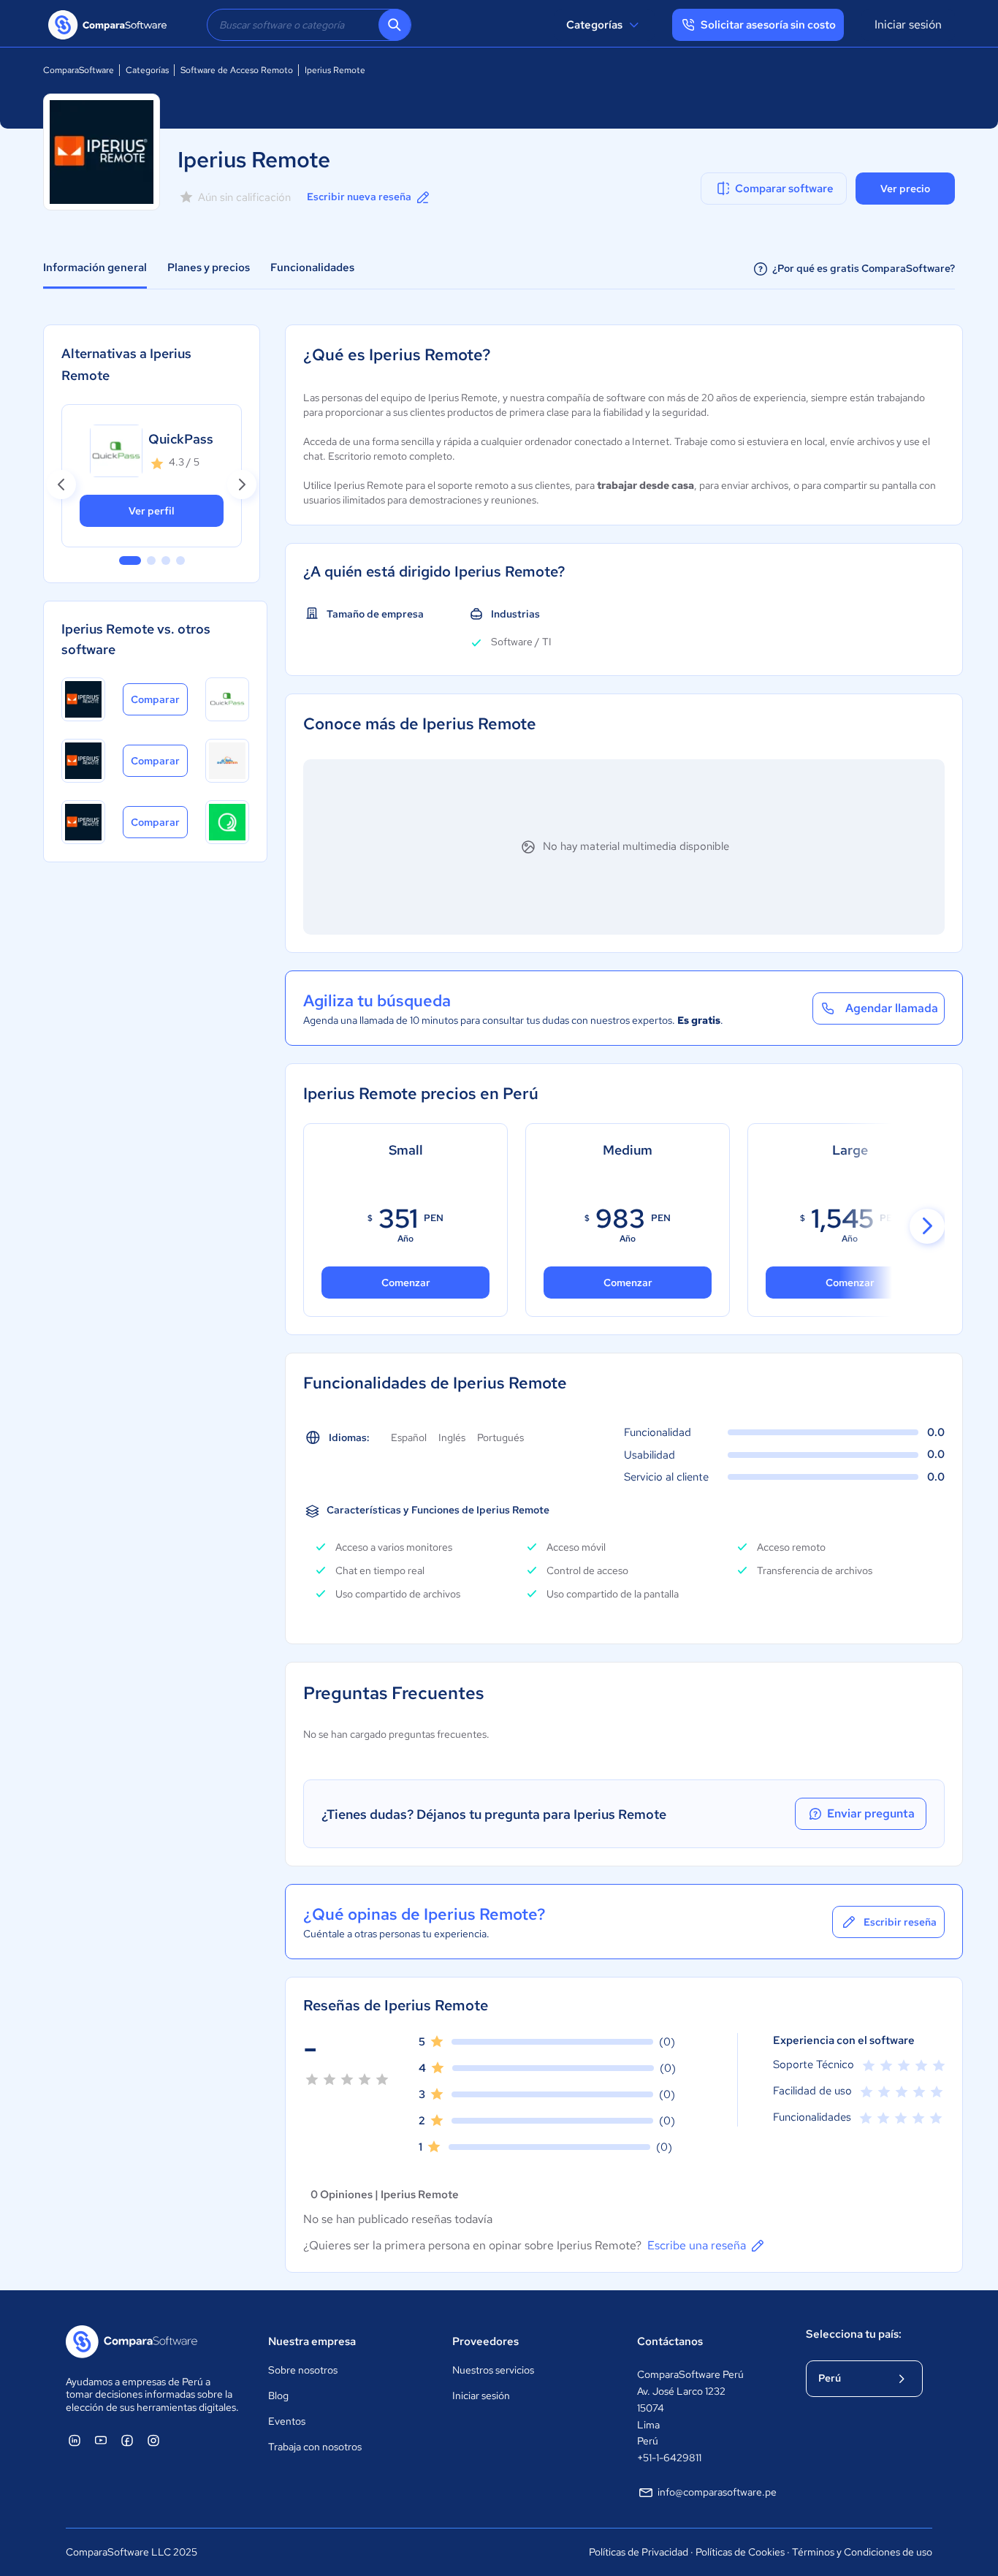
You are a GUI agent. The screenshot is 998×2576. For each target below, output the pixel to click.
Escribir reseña (900, 1922)
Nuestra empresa (312, 2341)
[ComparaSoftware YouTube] (101, 2440)
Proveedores (485, 2341)
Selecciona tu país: (854, 2334)
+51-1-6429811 (669, 2458)
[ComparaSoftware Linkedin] (75, 2440)
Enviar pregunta (871, 1813)
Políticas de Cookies (740, 2552)
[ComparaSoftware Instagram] (153, 2440)
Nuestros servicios (493, 2370)
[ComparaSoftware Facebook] (127, 2440)
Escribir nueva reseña (359, 197)
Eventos (287, 2421)
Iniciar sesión (908, 24)
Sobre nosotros (303, 2370)
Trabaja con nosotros (315, 2447)
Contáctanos (670, 2341)
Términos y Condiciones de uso (862, 2552)
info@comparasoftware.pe (717, 2492)
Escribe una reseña (697, 2245)
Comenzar (628, 1283)
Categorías (594, 25)
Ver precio (905, 189)
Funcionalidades (312, 267)
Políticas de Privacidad (639, 2552)
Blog (278, 2395)
